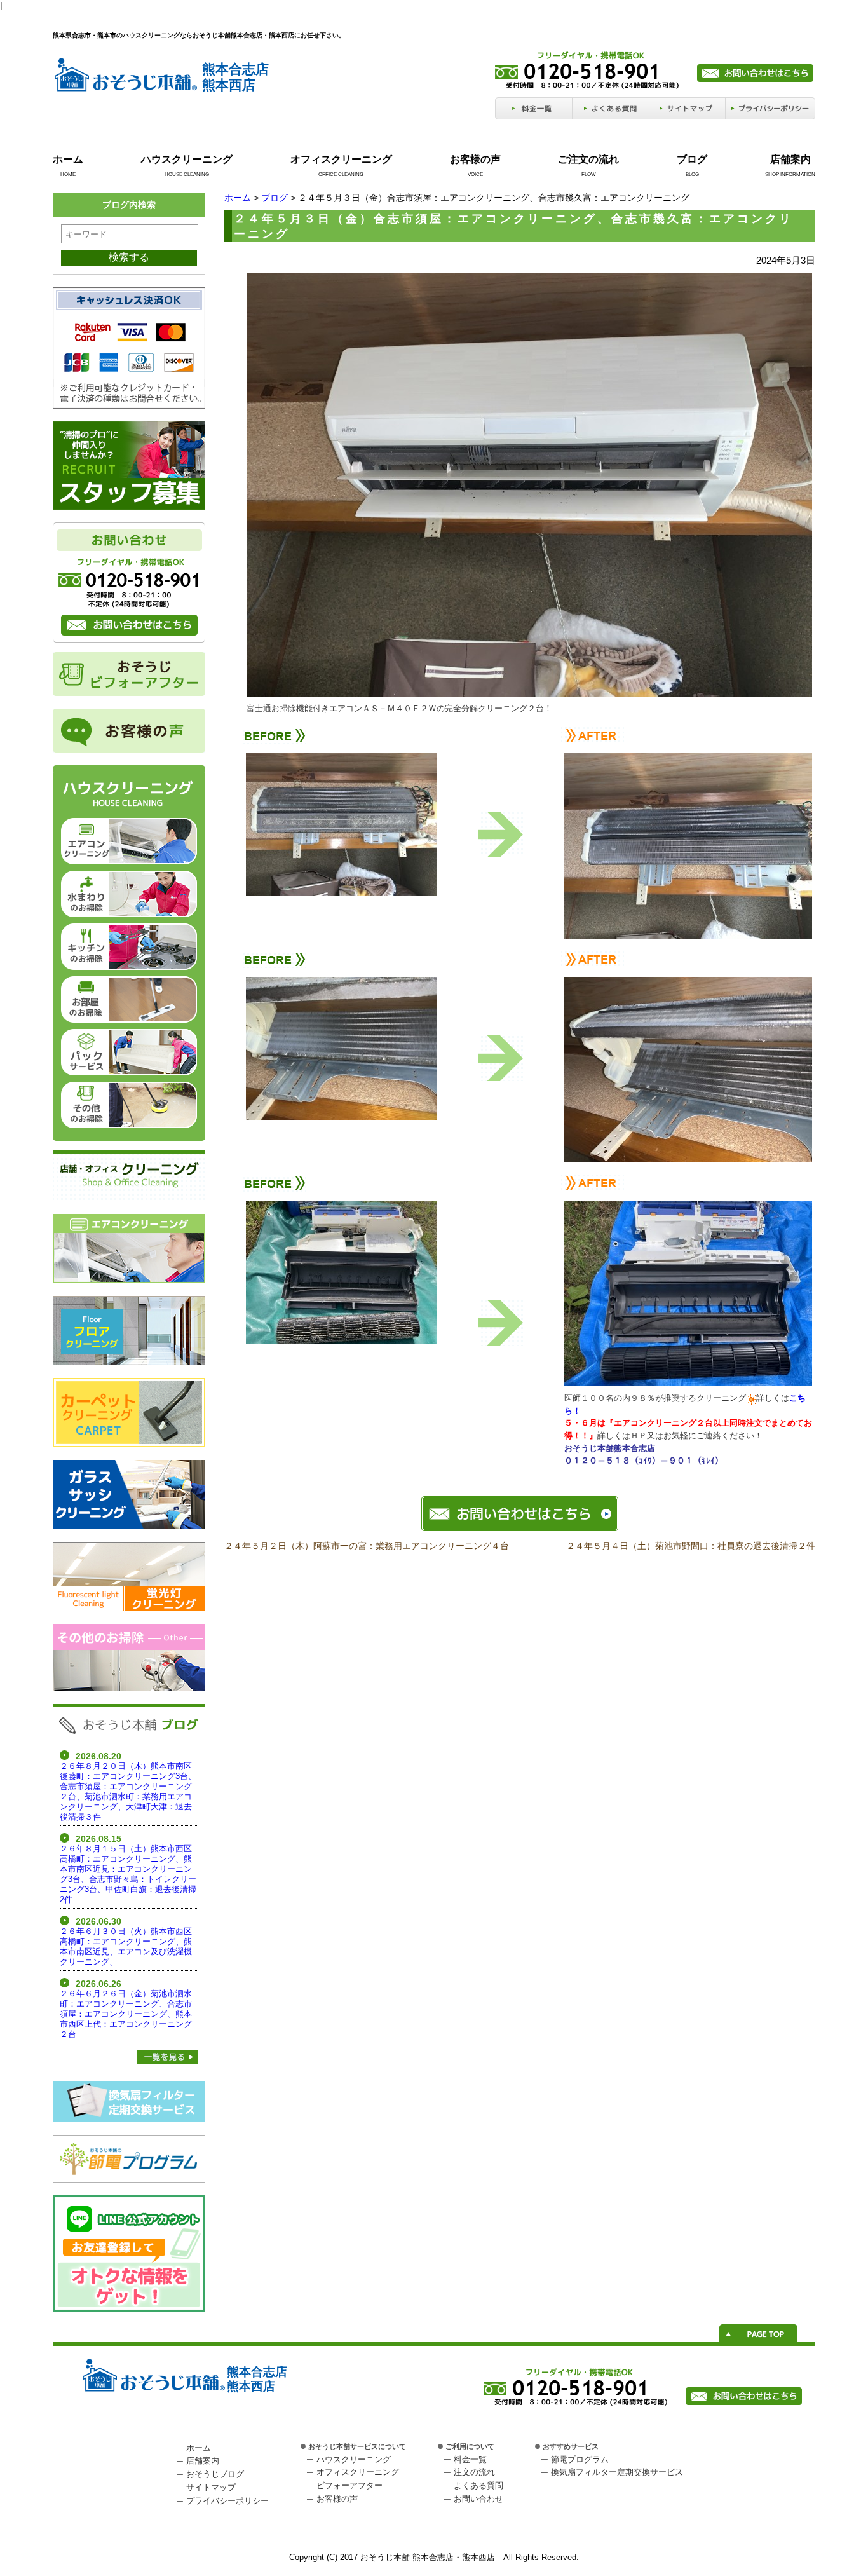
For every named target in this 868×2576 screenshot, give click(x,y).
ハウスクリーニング (187, 159)
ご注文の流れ (588, 159)
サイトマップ (211, 2487)
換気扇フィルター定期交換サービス (617, 2472)
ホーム (68, 159)
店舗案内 (790, 159)
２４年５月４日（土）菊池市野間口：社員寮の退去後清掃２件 (691, 1546)
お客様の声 (475, 159)
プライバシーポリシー (227, 2501)
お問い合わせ (478, 2499)
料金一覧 (470, 2459)
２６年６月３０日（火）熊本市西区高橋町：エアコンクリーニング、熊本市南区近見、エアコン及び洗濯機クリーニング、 (126, 1946)
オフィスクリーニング (341, 159)
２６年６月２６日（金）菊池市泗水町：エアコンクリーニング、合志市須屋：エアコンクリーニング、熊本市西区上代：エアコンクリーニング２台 (126, 2014)
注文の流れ (474, 2472)
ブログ (692, 159)
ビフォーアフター (349, 2485)
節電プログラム (580, 2459)
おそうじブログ (215, 2474)
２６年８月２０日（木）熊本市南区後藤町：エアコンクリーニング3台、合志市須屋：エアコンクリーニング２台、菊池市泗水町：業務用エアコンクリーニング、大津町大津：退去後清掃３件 (128, 1791)
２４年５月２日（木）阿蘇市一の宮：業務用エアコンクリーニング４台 (367, 1546)
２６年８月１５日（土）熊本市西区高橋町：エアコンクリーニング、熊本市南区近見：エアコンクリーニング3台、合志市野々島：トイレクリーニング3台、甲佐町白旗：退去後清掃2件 (128, 1874)
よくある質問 (478, 2485)
